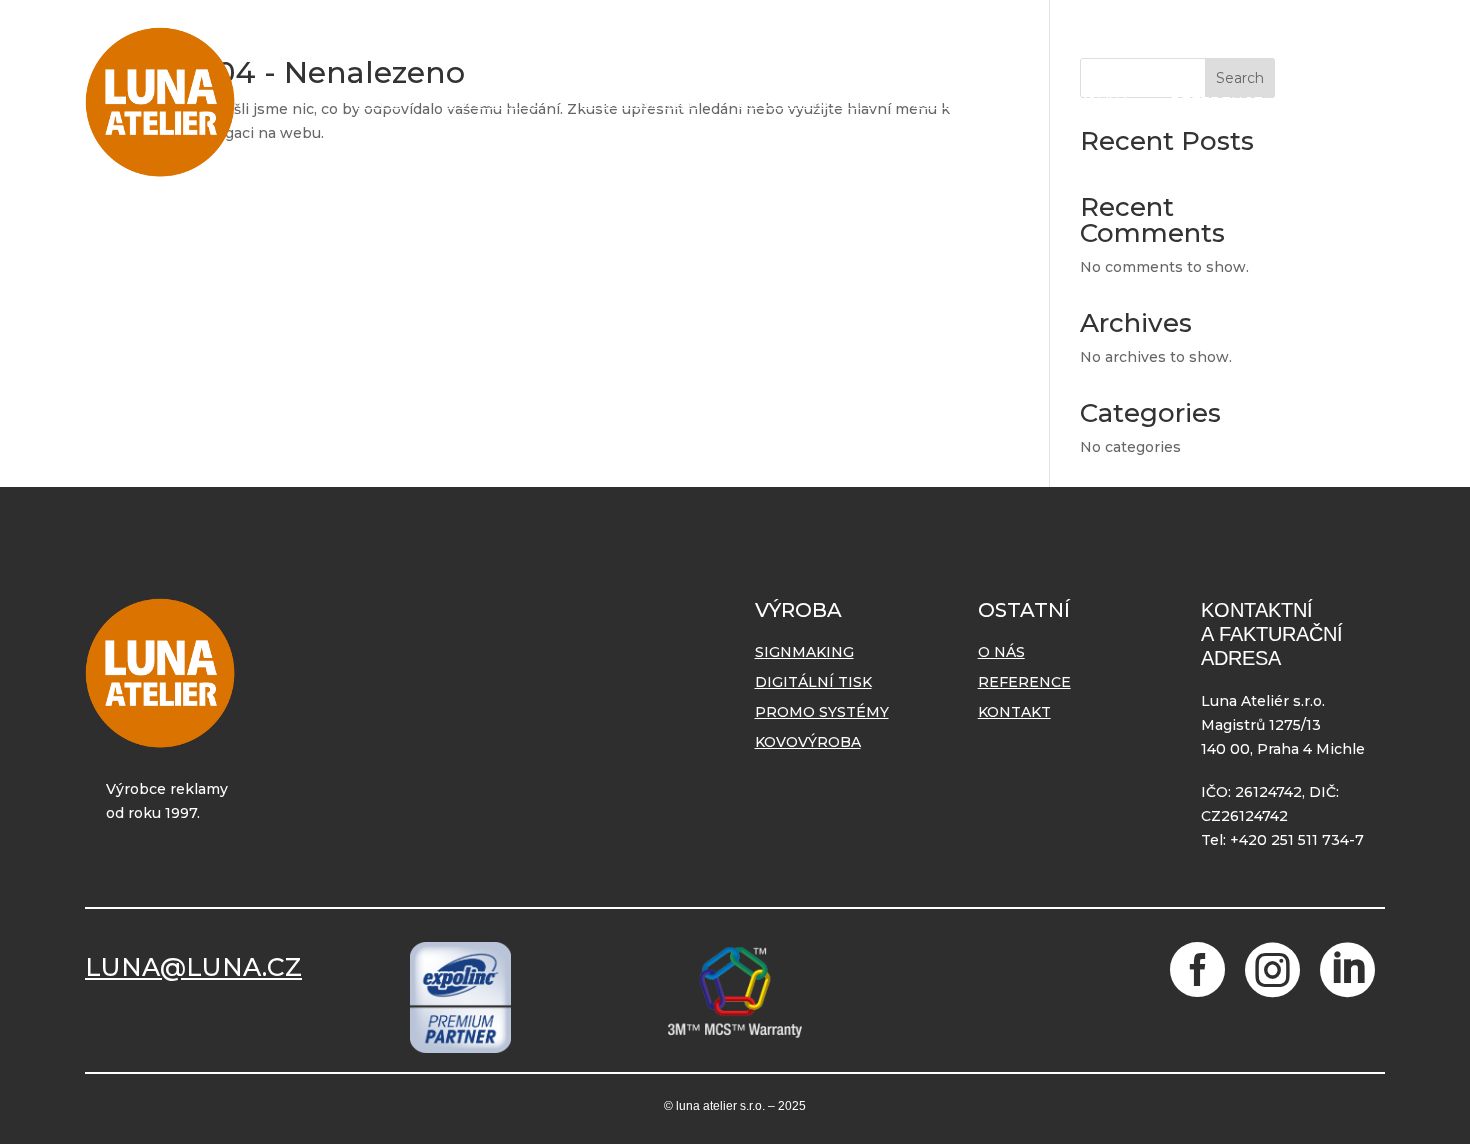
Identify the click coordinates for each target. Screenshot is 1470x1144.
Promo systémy (805, 102)
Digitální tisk (639, 102)
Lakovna (1094, 102)
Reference (1216, 102)
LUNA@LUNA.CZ (193, 967)
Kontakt (1339, 102)
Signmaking (491, 102)
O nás (378, 102)
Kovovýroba (965, 102)
